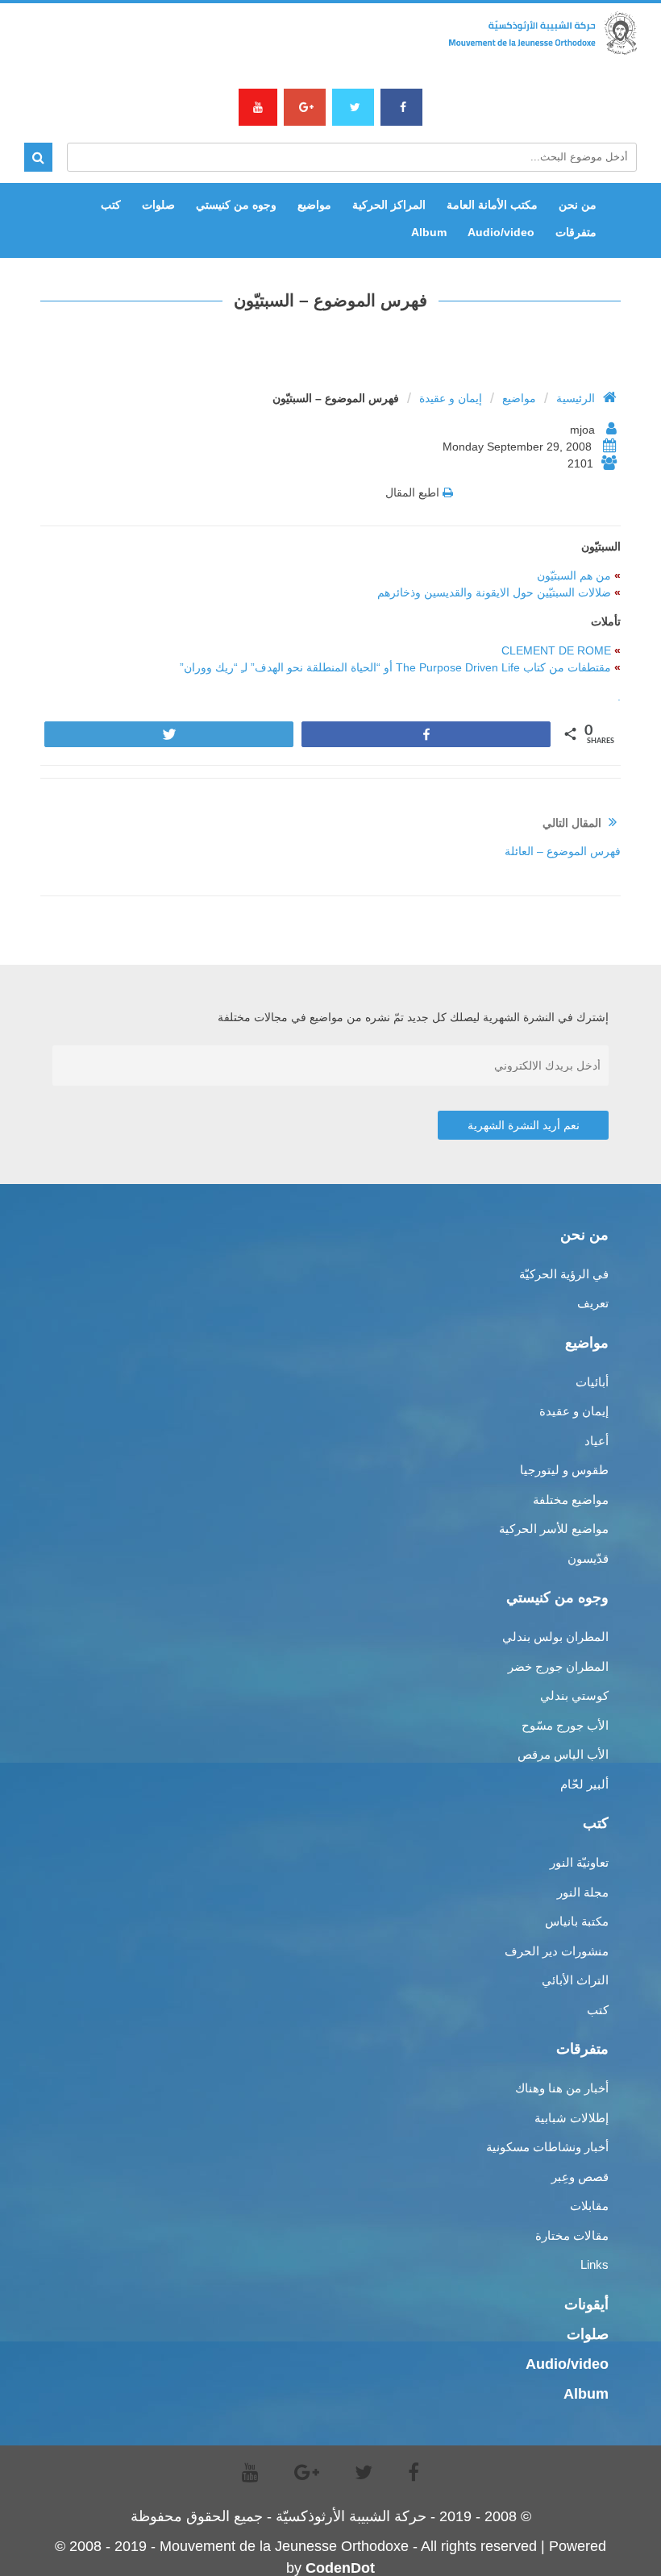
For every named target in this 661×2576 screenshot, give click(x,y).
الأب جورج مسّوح (565, 1725)
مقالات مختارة (572, 2235)
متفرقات (576, 232)
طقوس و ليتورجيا (564, 1470)
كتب (111, 205)
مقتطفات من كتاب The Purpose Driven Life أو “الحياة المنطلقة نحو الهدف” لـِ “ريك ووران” (395, 667)
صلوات (158, 205)
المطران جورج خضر (558, 1666)
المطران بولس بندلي (555, 1637)
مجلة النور (583, 1892)
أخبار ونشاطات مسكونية (547, 2147)
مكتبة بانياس (577, 1921)
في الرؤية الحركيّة (564, 1274)
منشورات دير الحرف (557, 1951)
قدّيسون (588, 1558)
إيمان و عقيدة (451, 398)
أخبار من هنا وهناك (562, 2088)
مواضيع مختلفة (571, 1500)
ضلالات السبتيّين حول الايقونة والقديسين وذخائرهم (494, 592)
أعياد (597, 1441)
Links (594, 2264)
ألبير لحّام (584, 1784)
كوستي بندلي (574, 1695)
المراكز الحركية (389, 205)
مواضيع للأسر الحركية (554, 1529)
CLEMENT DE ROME (556, 650)
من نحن (578, 205)
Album (429, 232)
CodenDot (340, 2568)
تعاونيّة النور (579, 1862)
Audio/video (501, 232)
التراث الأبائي (575, 1980)
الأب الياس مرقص (563, 1754)
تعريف (593, 1303)
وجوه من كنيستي (236, 205)
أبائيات (592, 1382)
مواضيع (314, 205)
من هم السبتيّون (574, 575)
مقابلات (589, 2206)
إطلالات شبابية (572, 2118)
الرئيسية (576, 398)
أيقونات (586, 2304)
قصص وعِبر (580, 2177)
